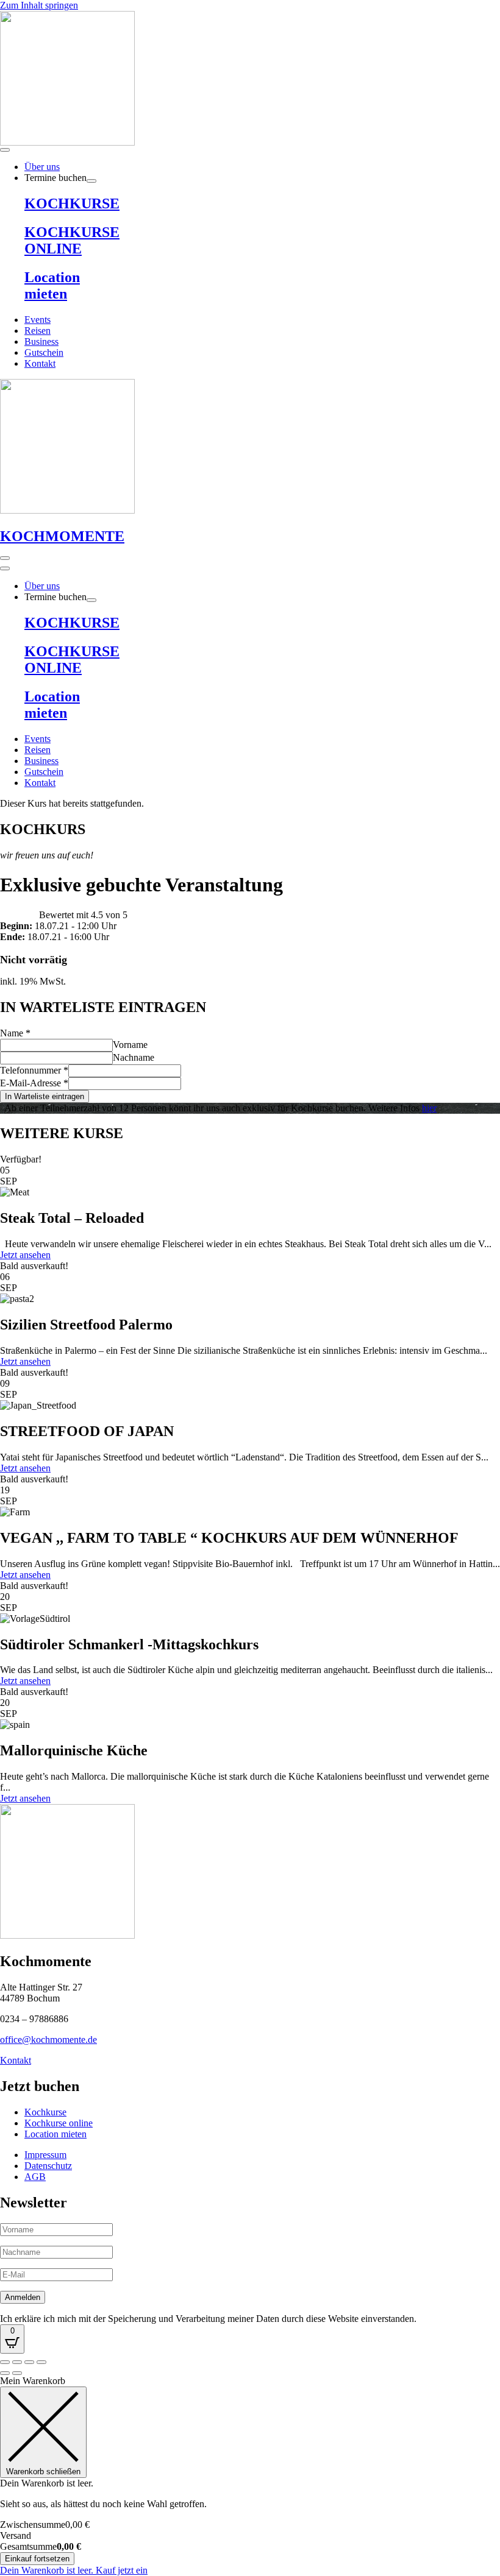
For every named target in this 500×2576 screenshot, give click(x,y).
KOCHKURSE (72, 203)
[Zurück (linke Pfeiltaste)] (5, 2373)
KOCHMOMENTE (62, 536)
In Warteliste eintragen (45, 1096)
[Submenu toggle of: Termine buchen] (91, 181)
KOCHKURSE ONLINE (72, 240)
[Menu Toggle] (5, 150)
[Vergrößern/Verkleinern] (5, 2362)
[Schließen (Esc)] (41, 2362)
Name (15, 1033)
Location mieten (52, 285)
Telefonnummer (34, 1070)
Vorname (130, 1045)
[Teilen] (29, 2362)
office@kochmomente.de (48, 2040)
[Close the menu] (5, 568)
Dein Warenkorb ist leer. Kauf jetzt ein (74, 2570)
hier (429, 1108)
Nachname (134, 1057)
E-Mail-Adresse (34, 1083)
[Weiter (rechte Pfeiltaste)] (17, 2373)
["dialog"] (250, 2476)
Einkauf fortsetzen (37, 2559)
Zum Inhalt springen (39, 5)
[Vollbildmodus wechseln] (17, 2362)
